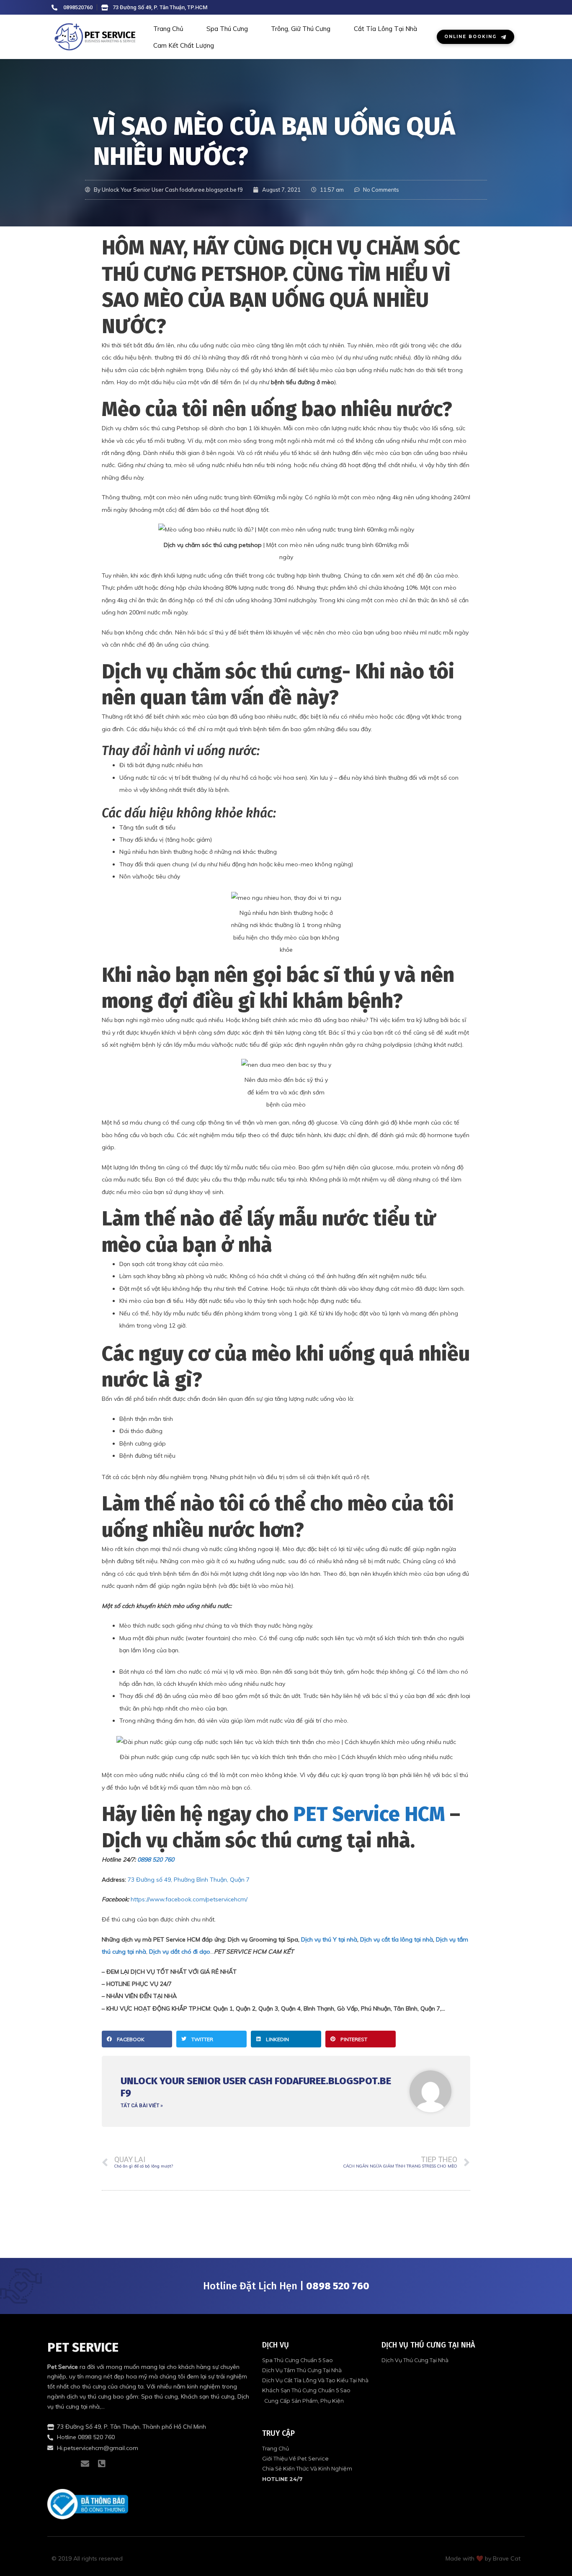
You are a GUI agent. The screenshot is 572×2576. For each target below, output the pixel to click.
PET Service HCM (369, 1814)
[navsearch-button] (510, 8)
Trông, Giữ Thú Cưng (301, 29)
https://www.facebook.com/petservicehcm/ (189, 1899)
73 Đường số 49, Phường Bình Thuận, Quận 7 (189, 1880)
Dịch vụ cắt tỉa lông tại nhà (397, 1939)
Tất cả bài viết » (142, 2106)
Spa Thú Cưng (227, 29)
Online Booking (470, 37)
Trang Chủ (168, 29)
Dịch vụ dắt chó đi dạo (180, 1952)
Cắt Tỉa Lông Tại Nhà (385, 29)
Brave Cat (507, 2558)
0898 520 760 (156, 1859)
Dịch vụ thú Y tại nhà (329, 1939)
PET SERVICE (83, 2347)
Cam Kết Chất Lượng (184, 45)
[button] (137, 2039)
